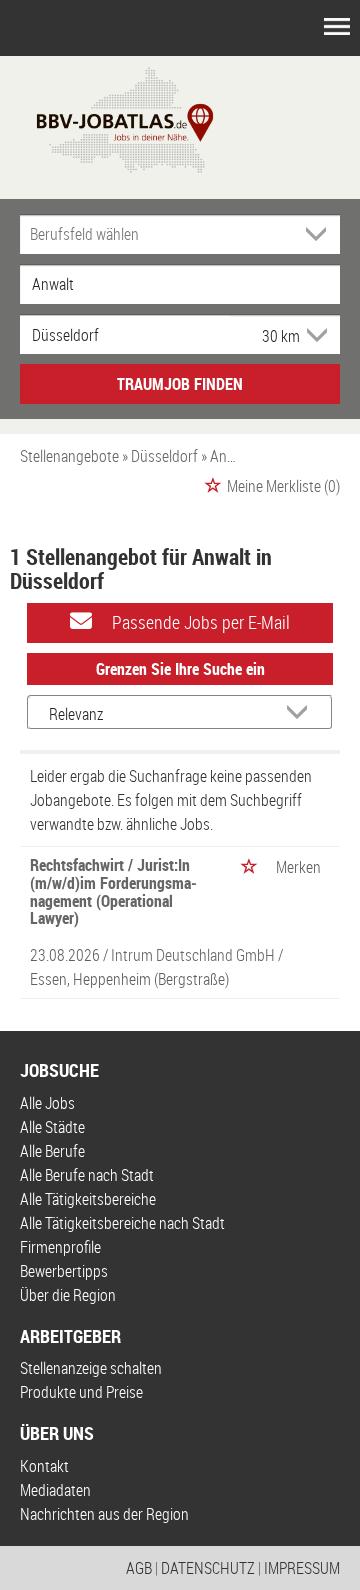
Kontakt (44, 1466)
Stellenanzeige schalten (91, 1368)
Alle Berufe (52, 1151)
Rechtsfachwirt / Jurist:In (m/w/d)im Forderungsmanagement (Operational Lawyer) (113, 891)
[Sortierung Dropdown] (301, 713)
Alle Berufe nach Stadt (87, 1175)
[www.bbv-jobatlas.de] (107, 118)
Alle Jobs (47, 1103)
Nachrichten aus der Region (104, 1514)
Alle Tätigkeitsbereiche (88, 1199)
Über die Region (68, 1295)
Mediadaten (55, 1490)
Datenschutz (208, 1568)
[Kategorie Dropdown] (320, 234)
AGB (139, 1568)
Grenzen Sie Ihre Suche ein (180, 669)
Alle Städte (52, 1127)
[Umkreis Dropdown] (315, 335)
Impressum (302, 1568)
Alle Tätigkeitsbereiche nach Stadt (122, 1223)
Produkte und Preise (81, 1392)
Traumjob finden (180, 384)
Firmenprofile (60, 1247)
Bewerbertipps (64, 1271)
